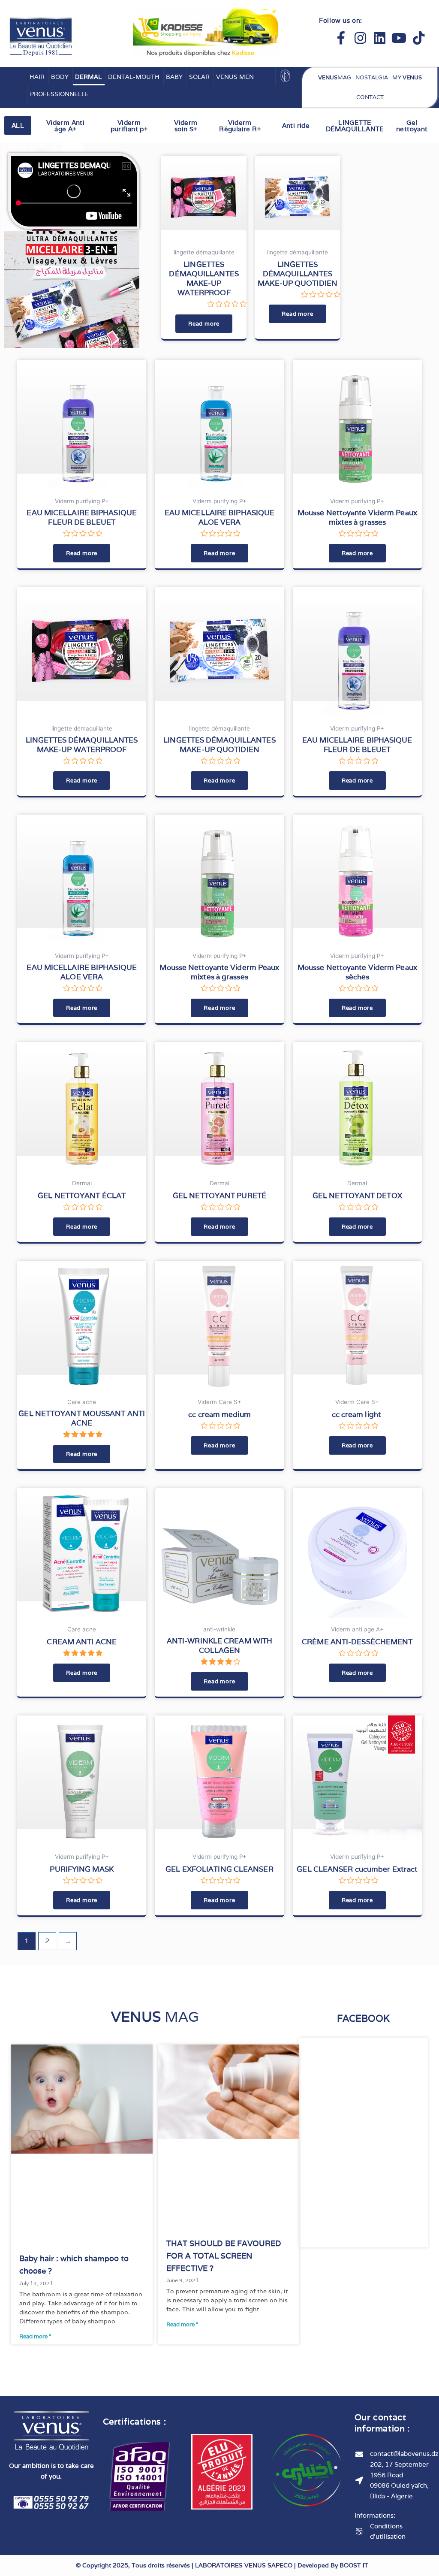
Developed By (333, 2565)
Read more (204, 324)
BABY (174, 77)
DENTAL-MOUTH (134, 77)
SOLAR (199, 77)
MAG (335, 77)
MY (407, 77)
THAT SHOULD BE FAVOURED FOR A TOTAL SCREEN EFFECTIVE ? (224, 2256)
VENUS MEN (235, 77)
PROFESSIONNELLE (59, 94)
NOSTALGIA (372, 77)
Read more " (35, 2336)
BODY (60, 77)
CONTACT (370, 97)
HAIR (37, 77)
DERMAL (88, 77)
